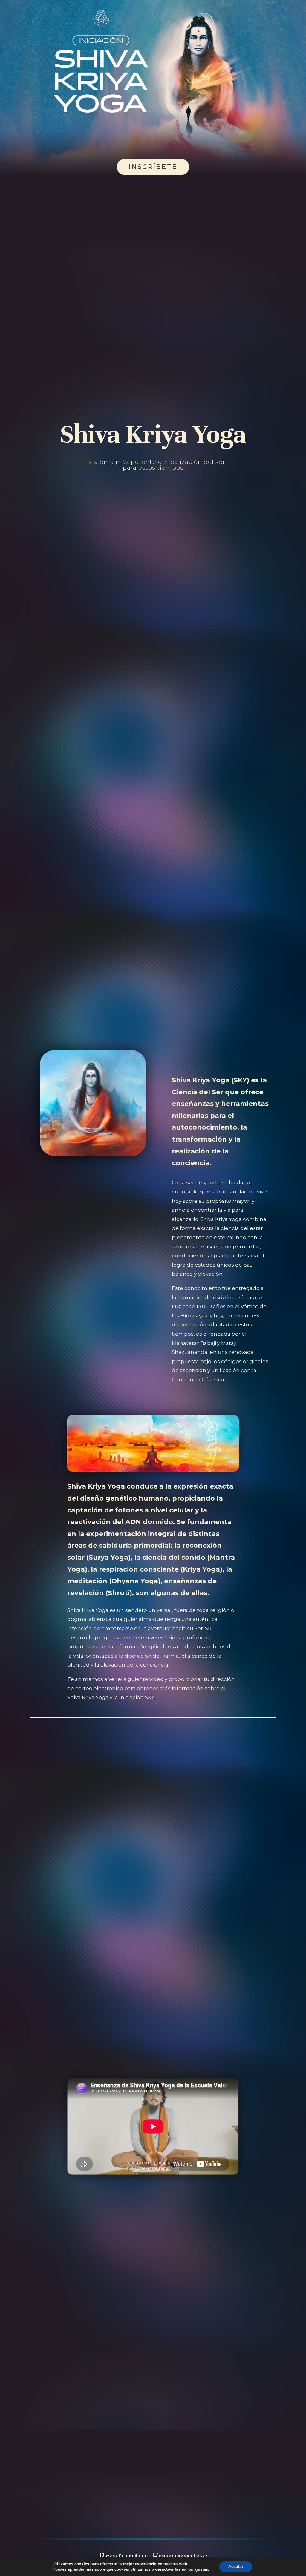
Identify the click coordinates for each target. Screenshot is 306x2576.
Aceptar (236, 2567)
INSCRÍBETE (153, 167)
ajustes (201, 2569)
